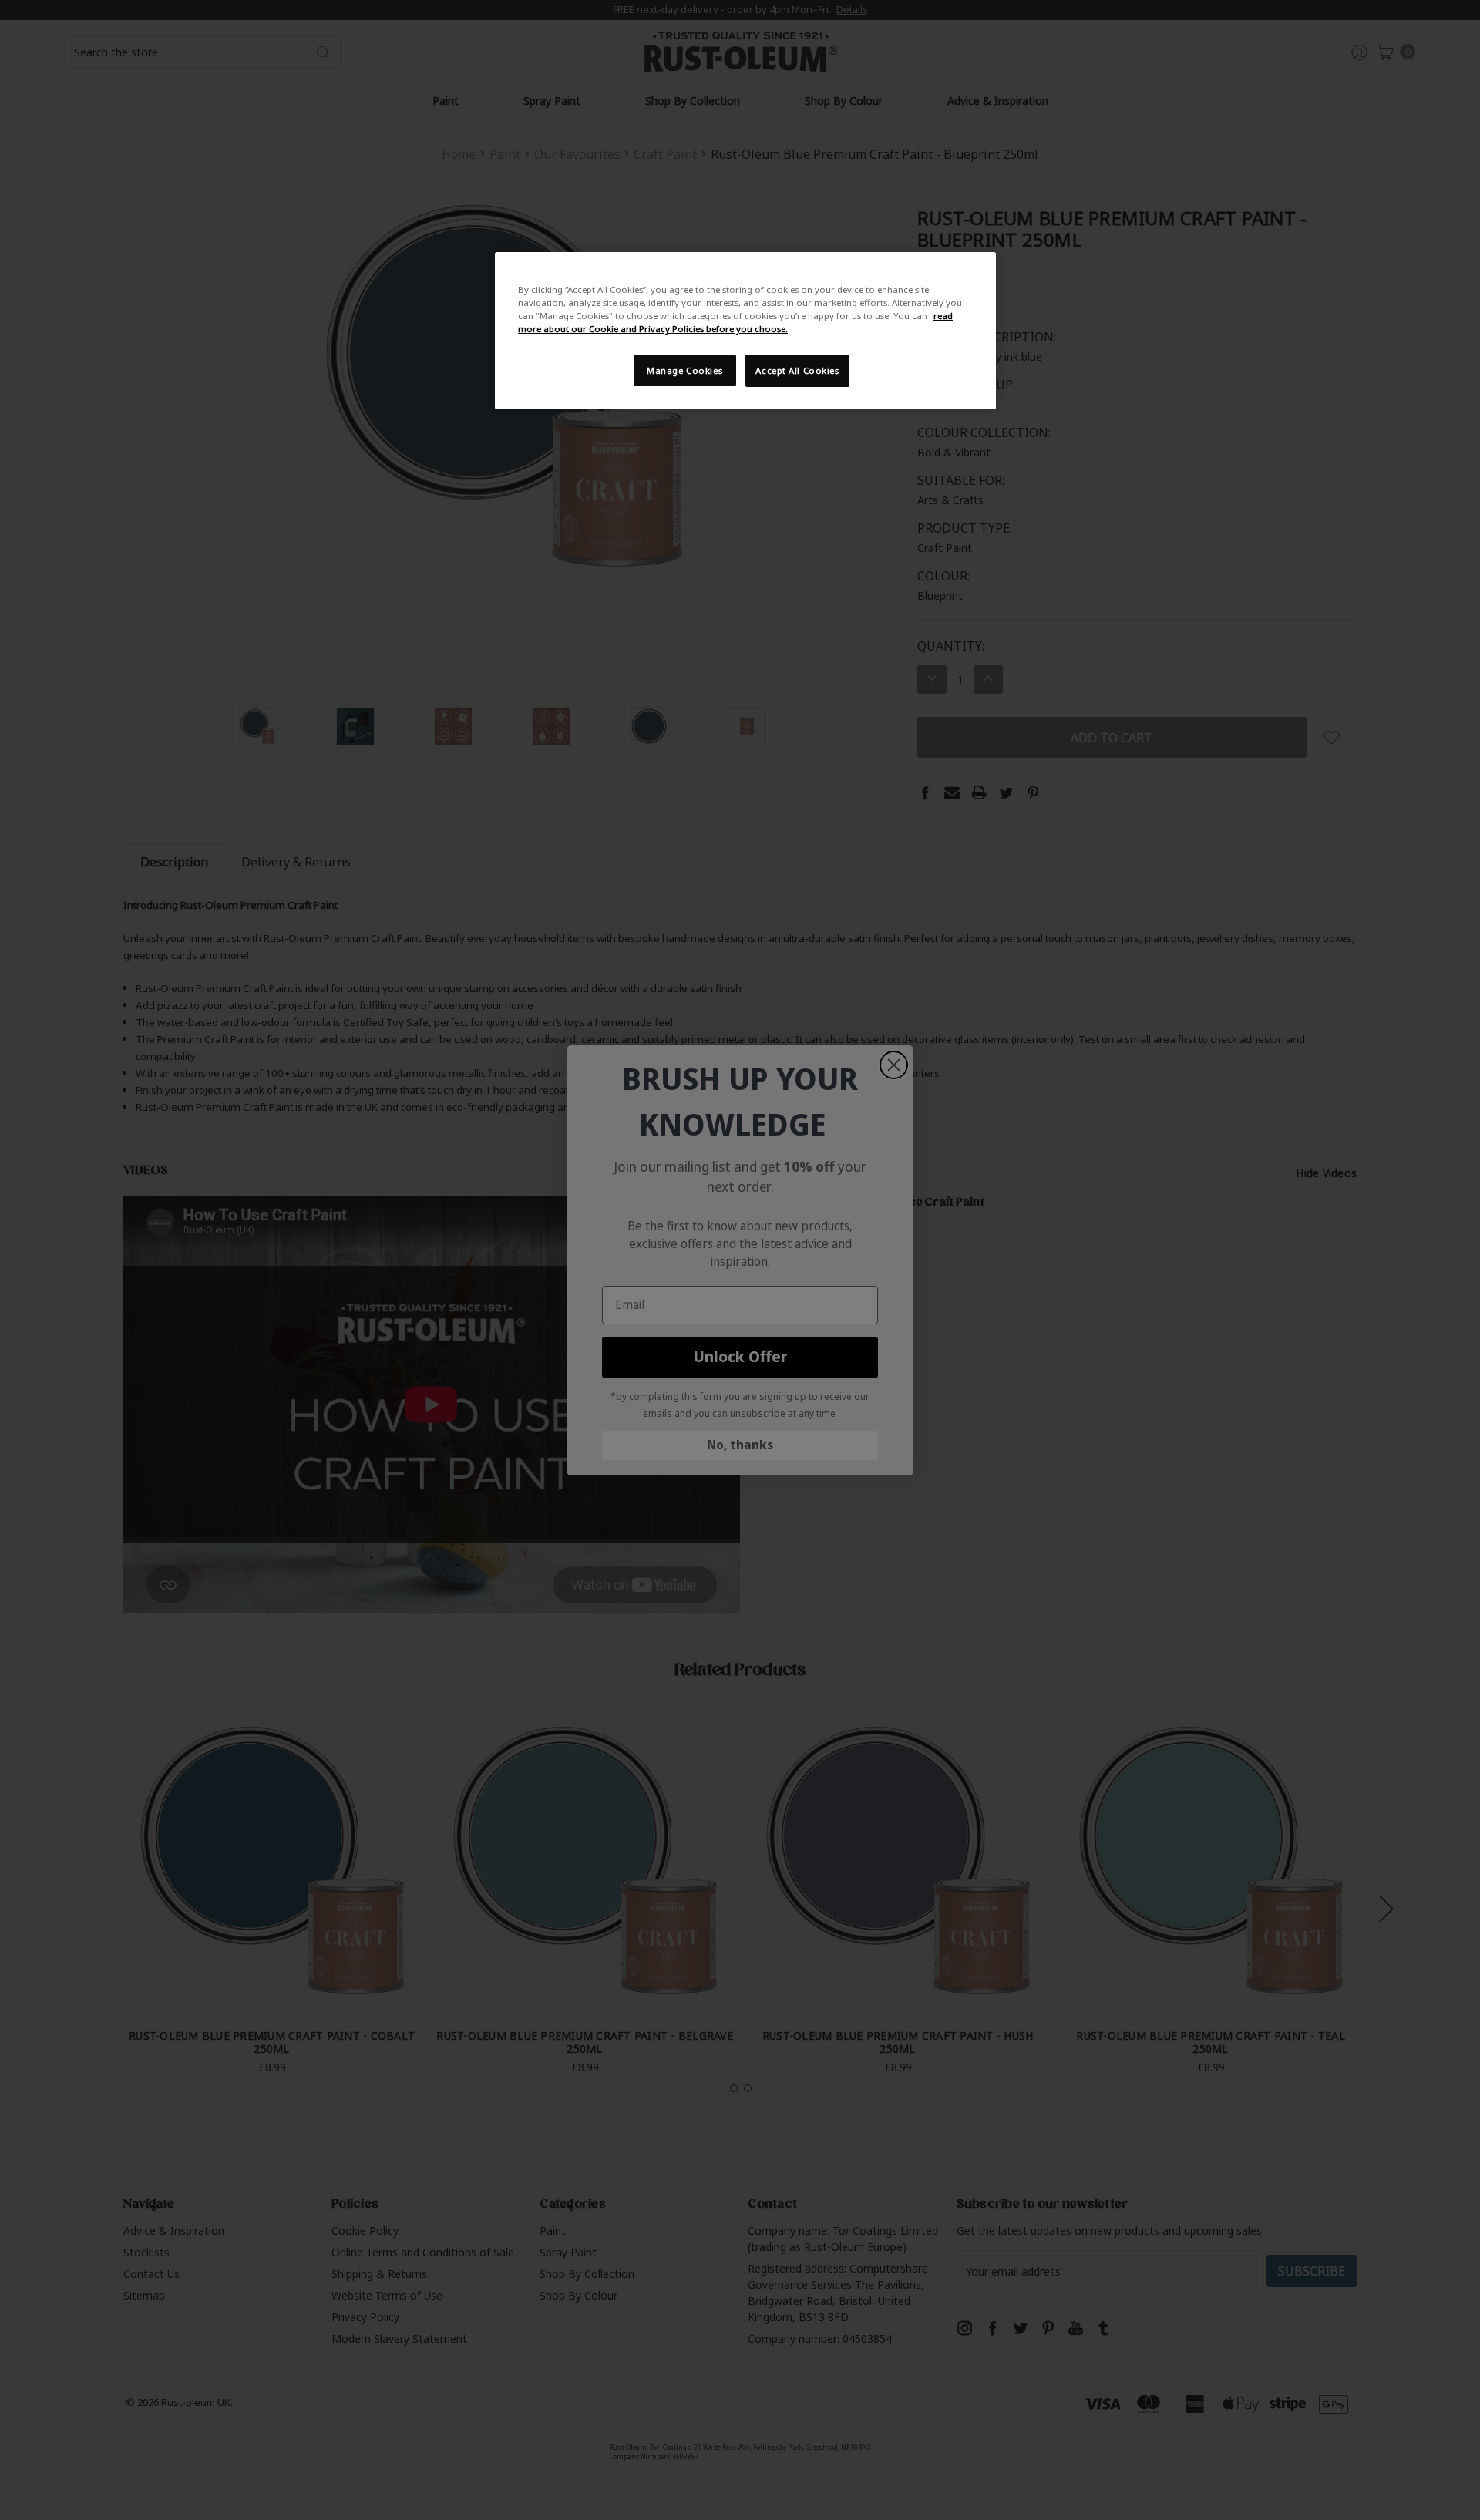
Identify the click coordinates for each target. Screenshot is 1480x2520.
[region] (745, 331)
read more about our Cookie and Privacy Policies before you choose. (735, 322)
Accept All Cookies (797, 370)
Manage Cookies (684, 370)
